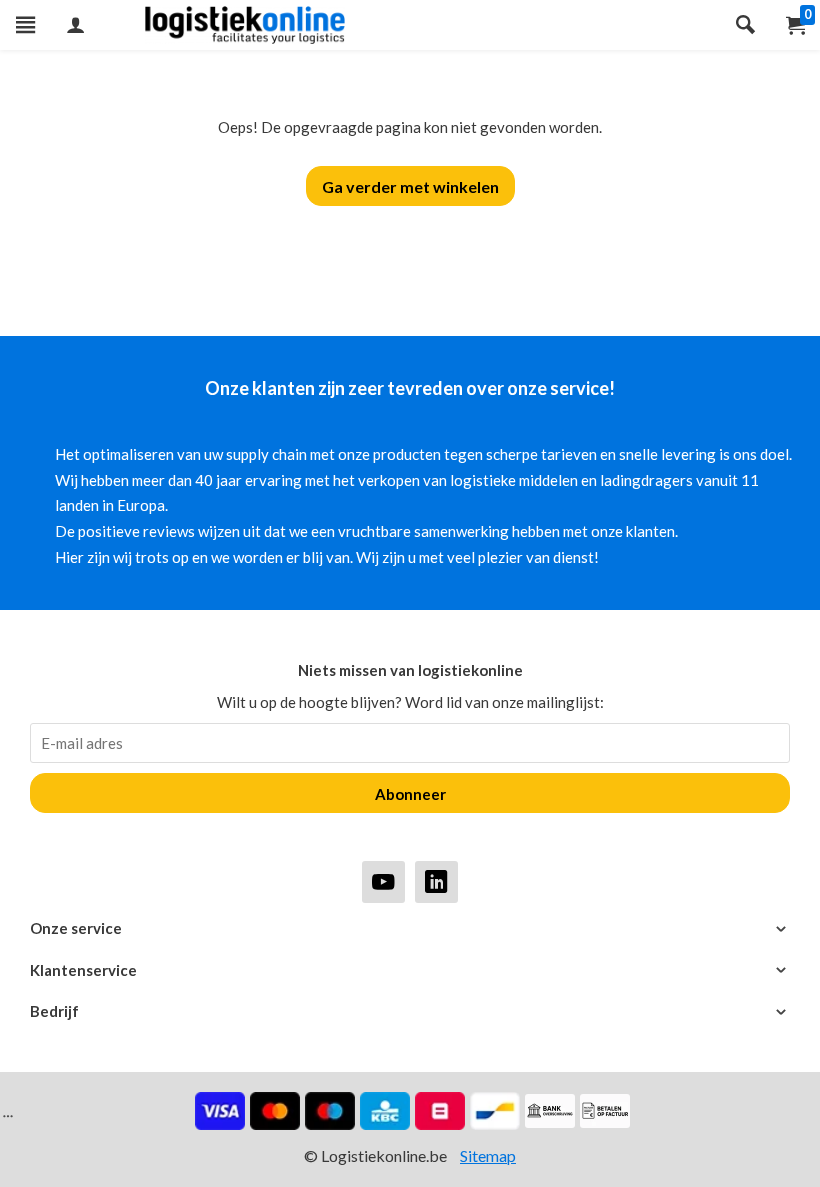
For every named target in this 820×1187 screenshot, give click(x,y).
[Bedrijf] (410, 1011)
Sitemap (488, 1155)
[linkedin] (436, 881)
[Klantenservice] (410, 970)
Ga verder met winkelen (410, 186)
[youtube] (383, 881)
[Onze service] (410, 928)
